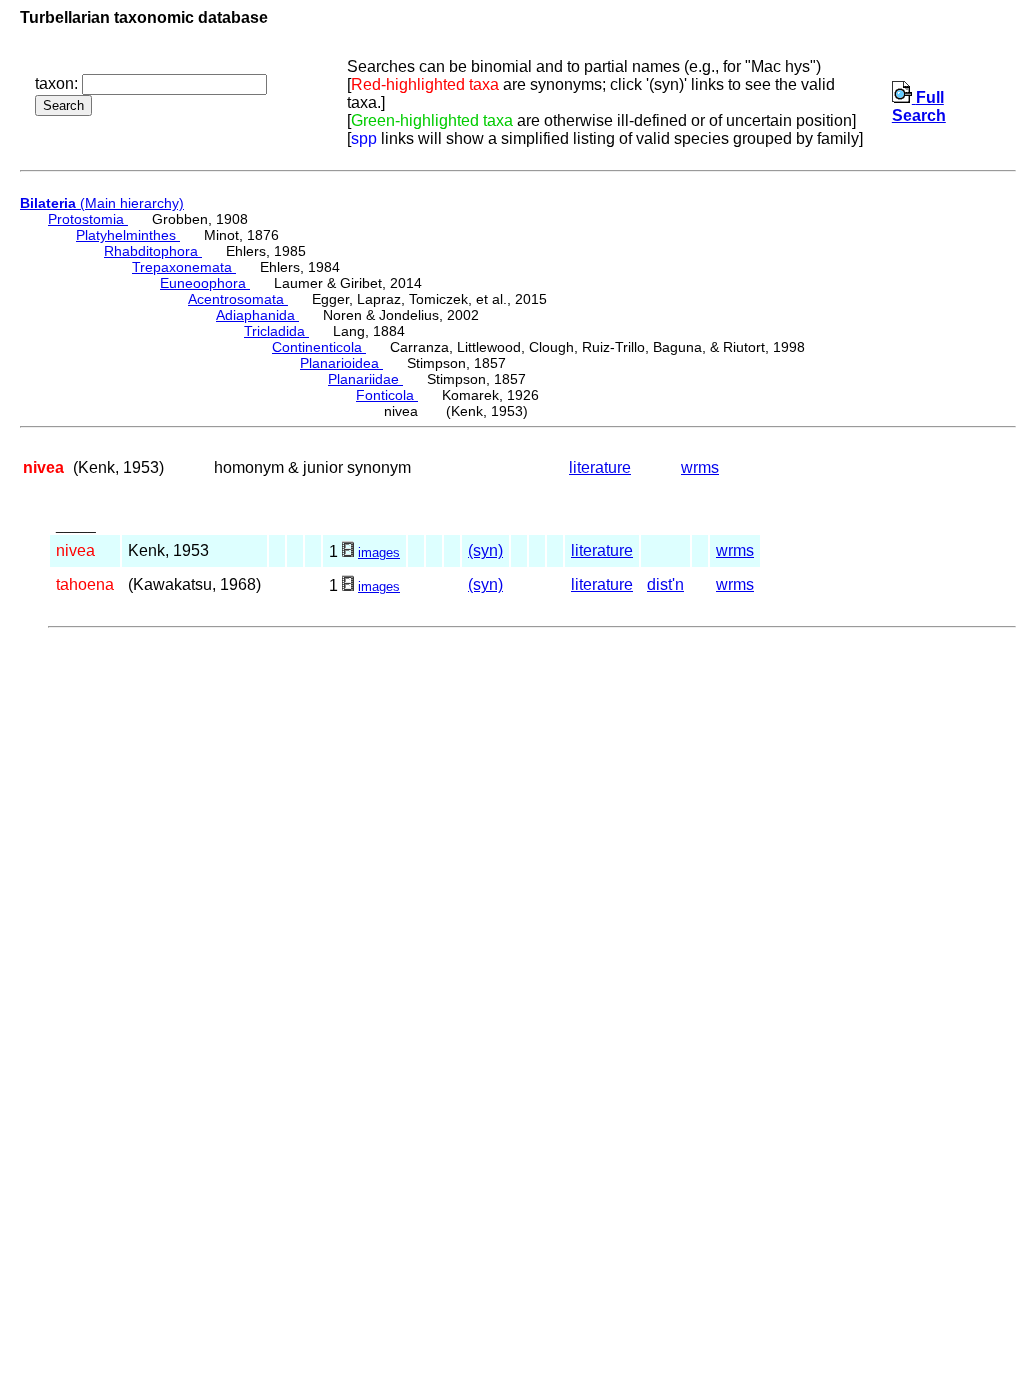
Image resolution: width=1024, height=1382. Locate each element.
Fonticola (387, 395)
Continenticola (319, 347)
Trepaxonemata (184, 267)
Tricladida (276, 331)
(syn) (485, 550)
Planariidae (365, 379)
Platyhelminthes (128, 235)
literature (600, 467)
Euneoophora (205, 283)
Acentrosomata (238, 299)
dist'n (665, 584)
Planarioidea (341, 363)
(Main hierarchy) (102, 203)
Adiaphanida (257, 315)
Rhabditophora (153, 251)
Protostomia (88, 219)
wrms (700, 467)
